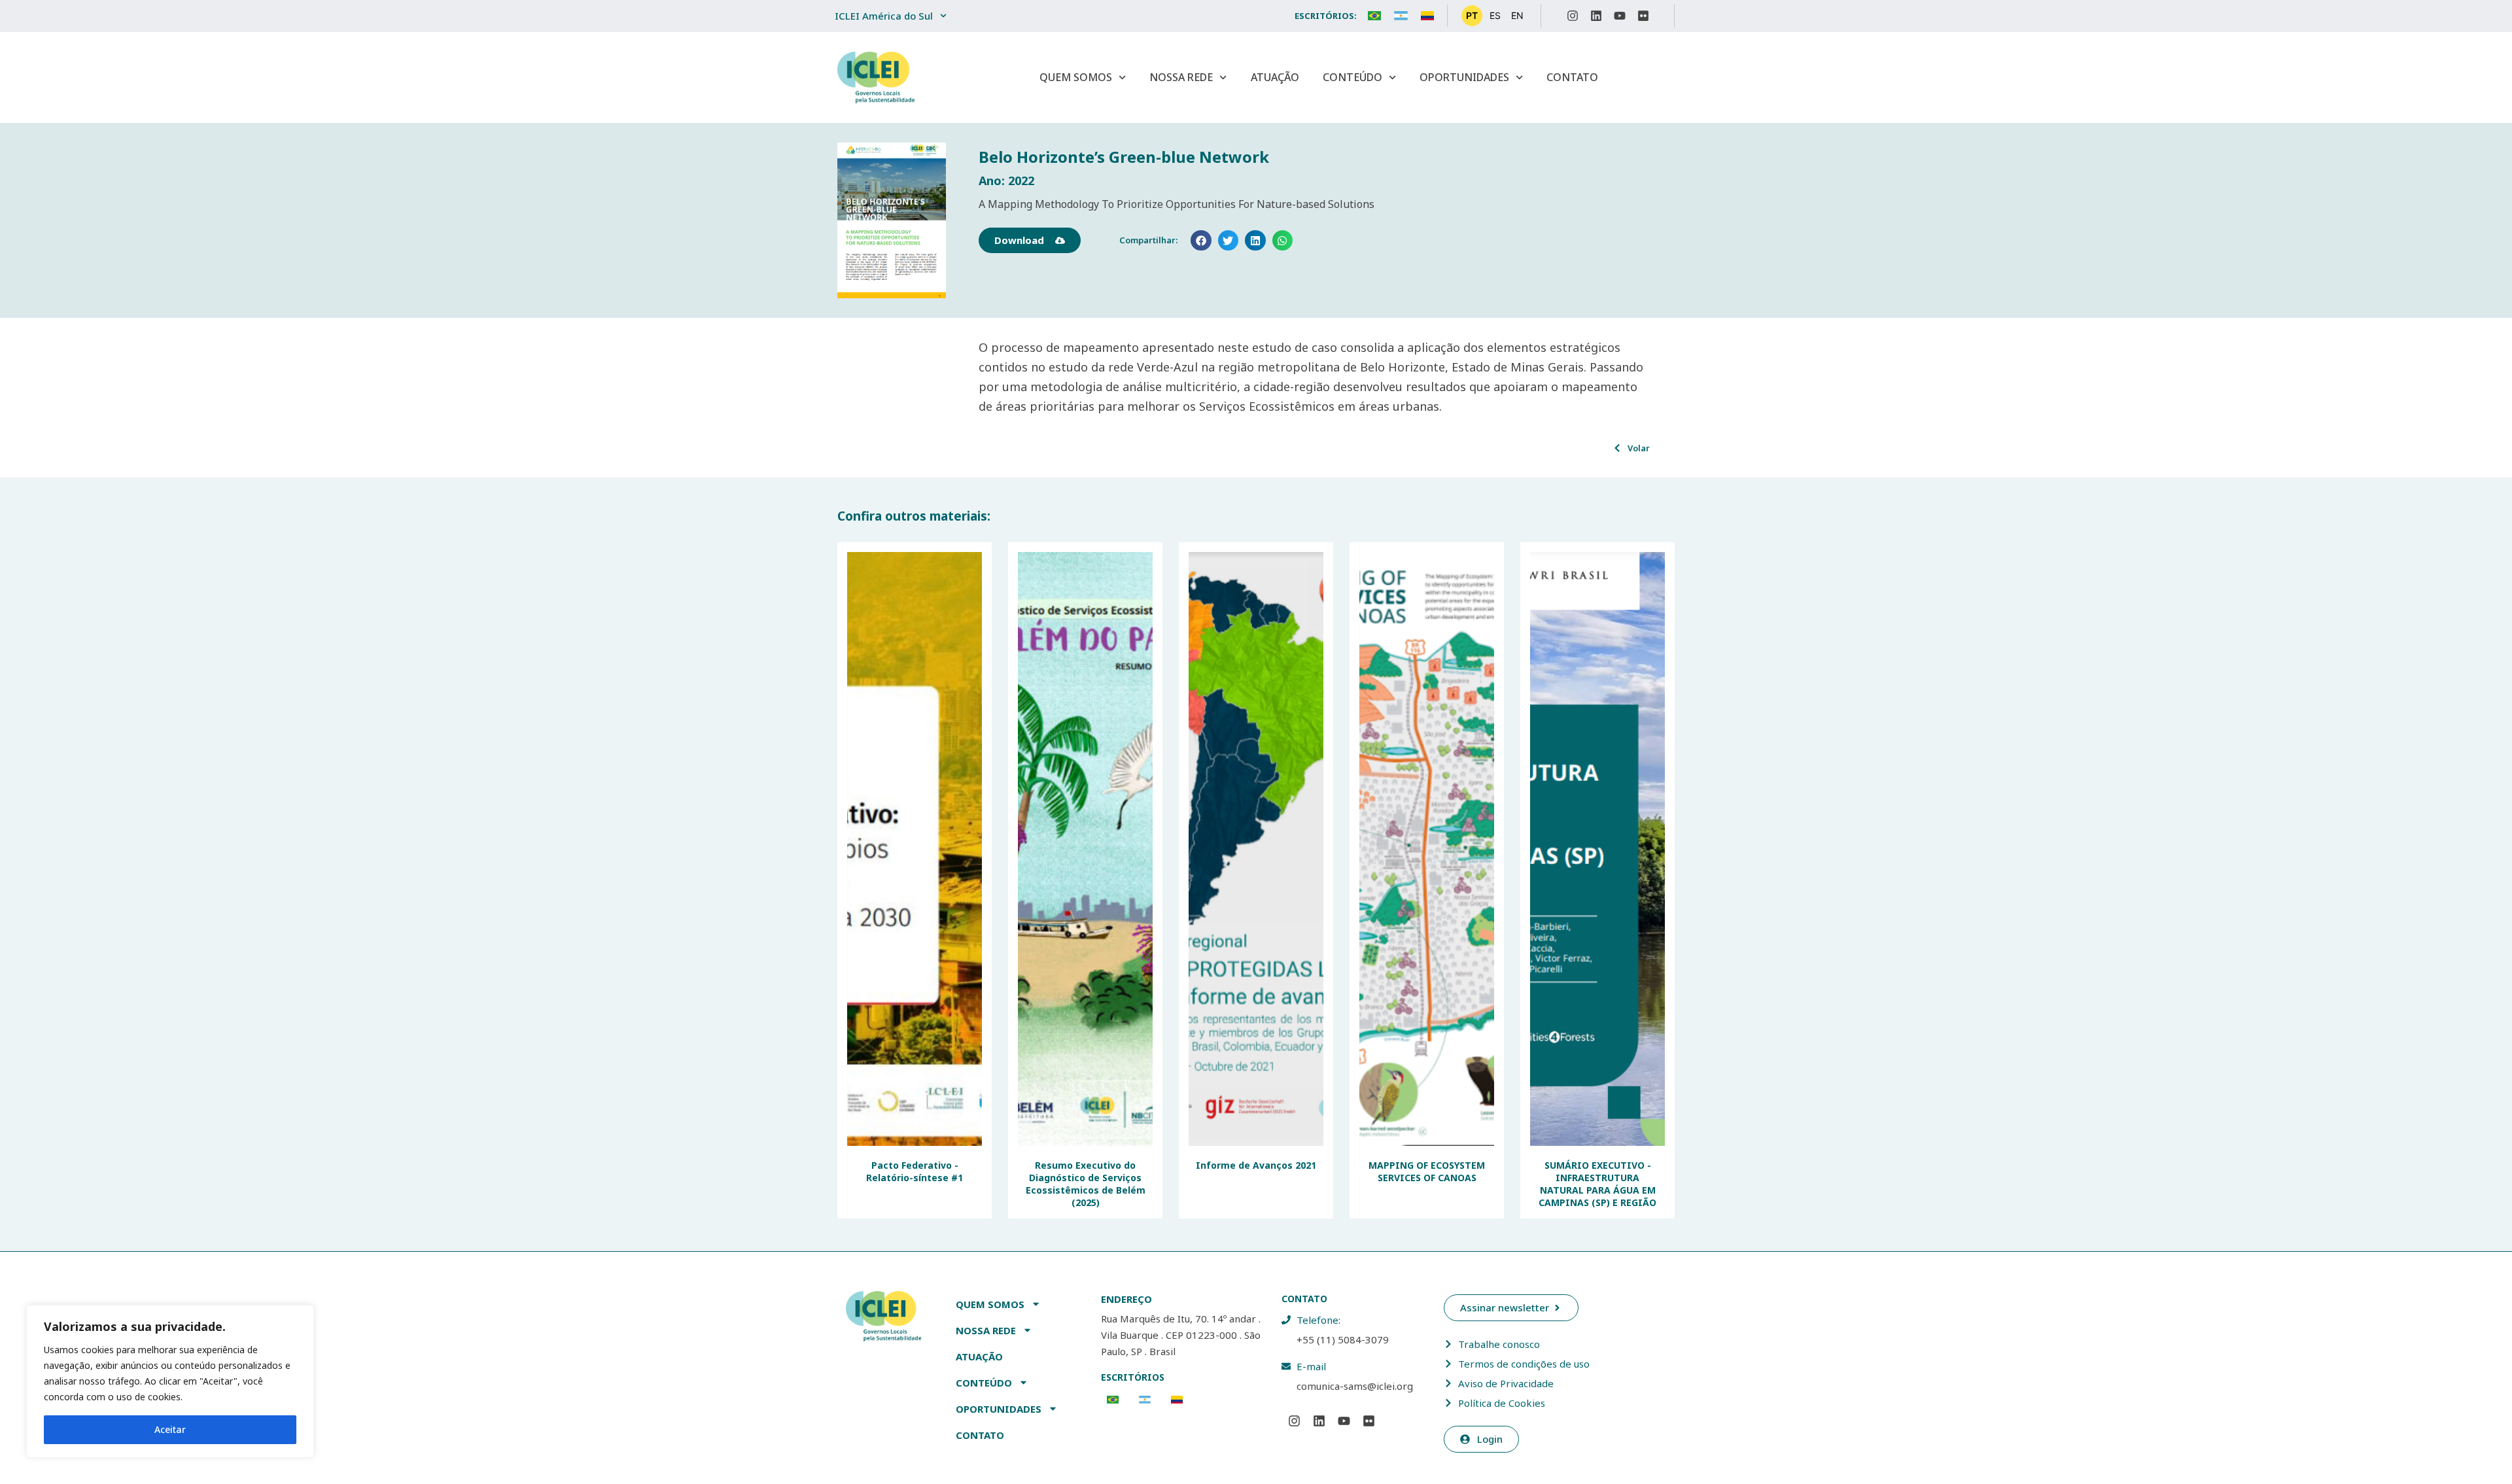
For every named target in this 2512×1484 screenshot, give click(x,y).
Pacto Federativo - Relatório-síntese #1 (915, 1171)
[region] (170, 1381)
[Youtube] (1620, 16)
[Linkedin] (1596, 16)
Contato (1572, 77)
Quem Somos (1076, 77)
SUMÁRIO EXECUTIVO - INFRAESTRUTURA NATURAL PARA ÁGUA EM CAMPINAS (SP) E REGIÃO (1597, 1184)
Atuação (1275, 77)
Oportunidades (1464, 77)
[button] (1201, 241)
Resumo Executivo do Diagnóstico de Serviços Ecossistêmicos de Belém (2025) (1086, 1184)
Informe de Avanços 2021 (1256, 1165)
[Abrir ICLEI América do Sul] (943, 16)
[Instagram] (1573, 16)
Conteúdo (1352, 77)
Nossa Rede (1181, 77)
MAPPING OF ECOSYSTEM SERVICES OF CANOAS (1427, 1171)
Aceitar (170, 1429)
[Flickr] (1643, 16)
